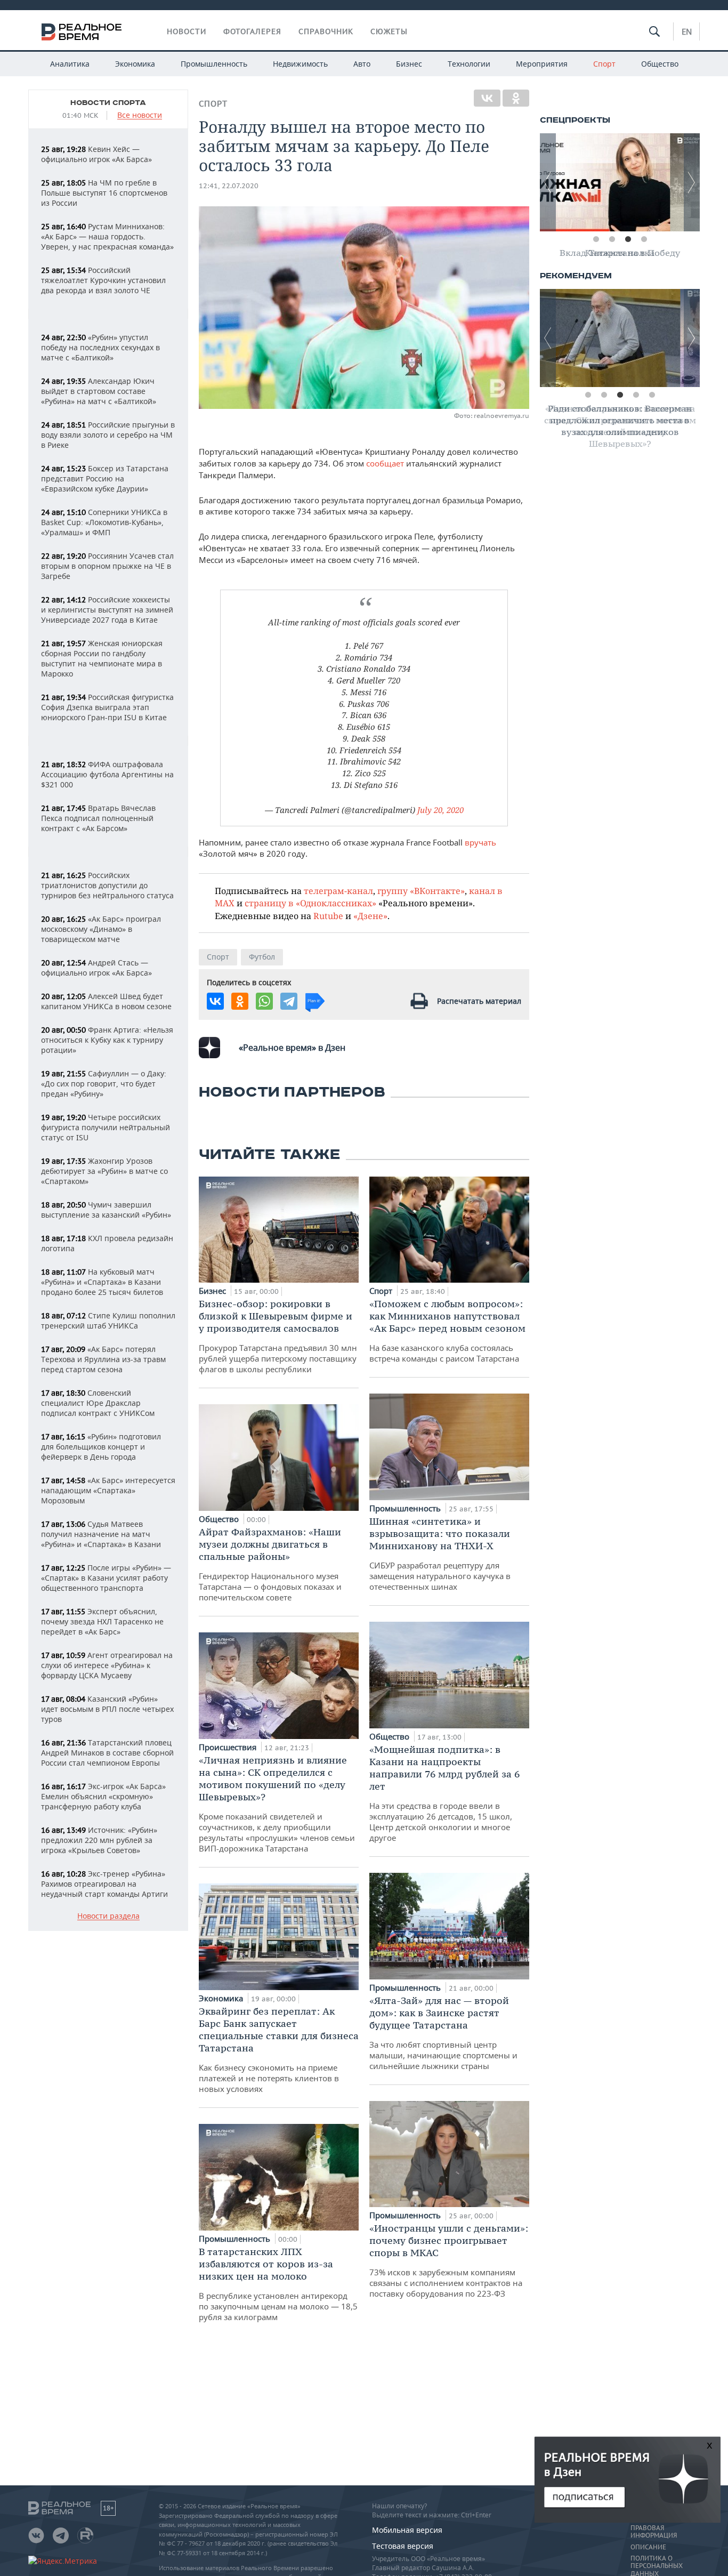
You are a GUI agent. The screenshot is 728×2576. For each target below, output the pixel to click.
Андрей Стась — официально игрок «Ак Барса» (96, 968)
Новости (187, 31)
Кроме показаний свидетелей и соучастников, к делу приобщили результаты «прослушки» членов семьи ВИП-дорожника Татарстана (277, 1804)
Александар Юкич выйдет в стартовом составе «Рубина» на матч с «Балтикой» (99, 391)
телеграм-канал (338, 891)
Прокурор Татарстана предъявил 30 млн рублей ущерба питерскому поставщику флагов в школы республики (278, 1336)
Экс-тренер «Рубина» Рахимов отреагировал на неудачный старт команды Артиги (104, 1884)
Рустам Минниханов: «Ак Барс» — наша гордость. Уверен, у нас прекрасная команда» (107, 236)
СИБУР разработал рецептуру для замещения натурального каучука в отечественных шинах (440, 1553)
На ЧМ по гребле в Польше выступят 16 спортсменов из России (104, 193)
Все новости (140, 115)
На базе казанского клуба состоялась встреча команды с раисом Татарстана (447, 1331)
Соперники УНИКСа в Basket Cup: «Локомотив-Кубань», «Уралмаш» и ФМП (104, 522)
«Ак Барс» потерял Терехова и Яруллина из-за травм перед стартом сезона (103, 1359)
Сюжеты (389, 31)
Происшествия (229, 1747)
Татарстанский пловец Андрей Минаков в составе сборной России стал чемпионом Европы (107, 1753)
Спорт (604, 64)
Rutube (328, 916)
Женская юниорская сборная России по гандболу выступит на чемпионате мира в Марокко (102, 658)
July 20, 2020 (440, 810)
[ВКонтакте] (487, 98)
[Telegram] (289, 1001)
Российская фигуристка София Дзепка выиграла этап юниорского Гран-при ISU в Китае (107, 707)
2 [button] (612, 239)
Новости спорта (108, 103)
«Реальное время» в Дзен (292, 1048)
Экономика (135, 64)
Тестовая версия (403, 2546)
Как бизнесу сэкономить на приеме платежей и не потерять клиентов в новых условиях (279, 2050)
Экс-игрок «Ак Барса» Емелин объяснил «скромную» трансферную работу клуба (103, 1796)
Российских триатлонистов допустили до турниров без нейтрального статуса (107, 885)
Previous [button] (548, 182)
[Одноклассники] (516, 98)
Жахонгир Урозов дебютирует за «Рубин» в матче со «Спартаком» (104, 1171)
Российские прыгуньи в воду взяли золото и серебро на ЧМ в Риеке (108, 435)
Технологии (469, 64)
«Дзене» (370, 916)
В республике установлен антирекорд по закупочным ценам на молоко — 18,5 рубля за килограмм (278, 2284)
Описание (648, 2547)
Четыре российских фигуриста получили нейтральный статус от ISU (106, 1127)
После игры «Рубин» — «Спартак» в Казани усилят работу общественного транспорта (106, 1578)
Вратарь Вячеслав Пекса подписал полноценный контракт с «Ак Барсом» (98, 818)
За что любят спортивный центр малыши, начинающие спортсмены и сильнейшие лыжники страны (443, 2033)
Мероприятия (542, 64)
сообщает (385, 463)
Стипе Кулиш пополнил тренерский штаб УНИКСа (108, 1321)
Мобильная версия (407, 2530)
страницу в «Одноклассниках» (310, 903)
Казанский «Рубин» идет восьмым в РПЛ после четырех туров (107, 1709)
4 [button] (644, 239)
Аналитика (70, 64)
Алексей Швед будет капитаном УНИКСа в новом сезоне (106, 1001)
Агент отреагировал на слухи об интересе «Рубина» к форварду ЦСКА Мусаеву (107, 1665)
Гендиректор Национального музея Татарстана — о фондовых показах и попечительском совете (270, 1564)
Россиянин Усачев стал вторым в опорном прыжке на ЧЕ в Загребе (107, 566)
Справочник (326, 31)
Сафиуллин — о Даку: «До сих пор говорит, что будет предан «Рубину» (104, 1084)
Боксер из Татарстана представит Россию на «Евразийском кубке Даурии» (105, 478)
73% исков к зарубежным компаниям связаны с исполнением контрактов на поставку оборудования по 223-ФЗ (449, 2260)
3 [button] (628, 239)
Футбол (262, 957)
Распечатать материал (479, 1001)
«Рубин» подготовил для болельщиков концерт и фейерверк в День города (101, 1447)
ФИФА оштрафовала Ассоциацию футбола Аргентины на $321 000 (107, 774)
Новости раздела (108, 1916)
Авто (362, 64)
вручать (480, 842)
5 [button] (652, 395)
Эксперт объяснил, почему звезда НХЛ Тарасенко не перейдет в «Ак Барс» (102, 1621)
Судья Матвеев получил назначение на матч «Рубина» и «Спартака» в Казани (101, 1534)
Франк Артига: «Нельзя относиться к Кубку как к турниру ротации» (107, 1040)
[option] (620, 182)
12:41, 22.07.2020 (229, 186)
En (687, 31)
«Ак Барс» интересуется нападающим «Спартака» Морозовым (108, 1490)
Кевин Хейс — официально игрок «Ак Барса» (96, 154)
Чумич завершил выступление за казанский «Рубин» (106, 1210)
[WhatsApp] (264, 1001)
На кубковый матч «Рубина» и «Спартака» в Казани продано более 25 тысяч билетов (102, 1282)
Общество (660, 64)
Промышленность (214, 64)
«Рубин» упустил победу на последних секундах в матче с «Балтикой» (100, 347)
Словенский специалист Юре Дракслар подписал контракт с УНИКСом (98, 1403)
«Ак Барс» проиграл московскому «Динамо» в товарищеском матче (101, 929)
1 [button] (596, 239)
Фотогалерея (252, 31)
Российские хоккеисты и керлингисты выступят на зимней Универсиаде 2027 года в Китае (107, 610)
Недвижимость (300, 64)
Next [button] (692, 182)
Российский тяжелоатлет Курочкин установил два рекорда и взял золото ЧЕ (103, 280)
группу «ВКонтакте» (421, 891)
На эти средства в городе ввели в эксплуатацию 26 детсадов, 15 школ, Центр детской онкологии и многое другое (444, 1793)
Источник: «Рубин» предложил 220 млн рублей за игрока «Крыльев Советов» (99, 1840)
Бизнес (409, 64)
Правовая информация (654, 2532)
